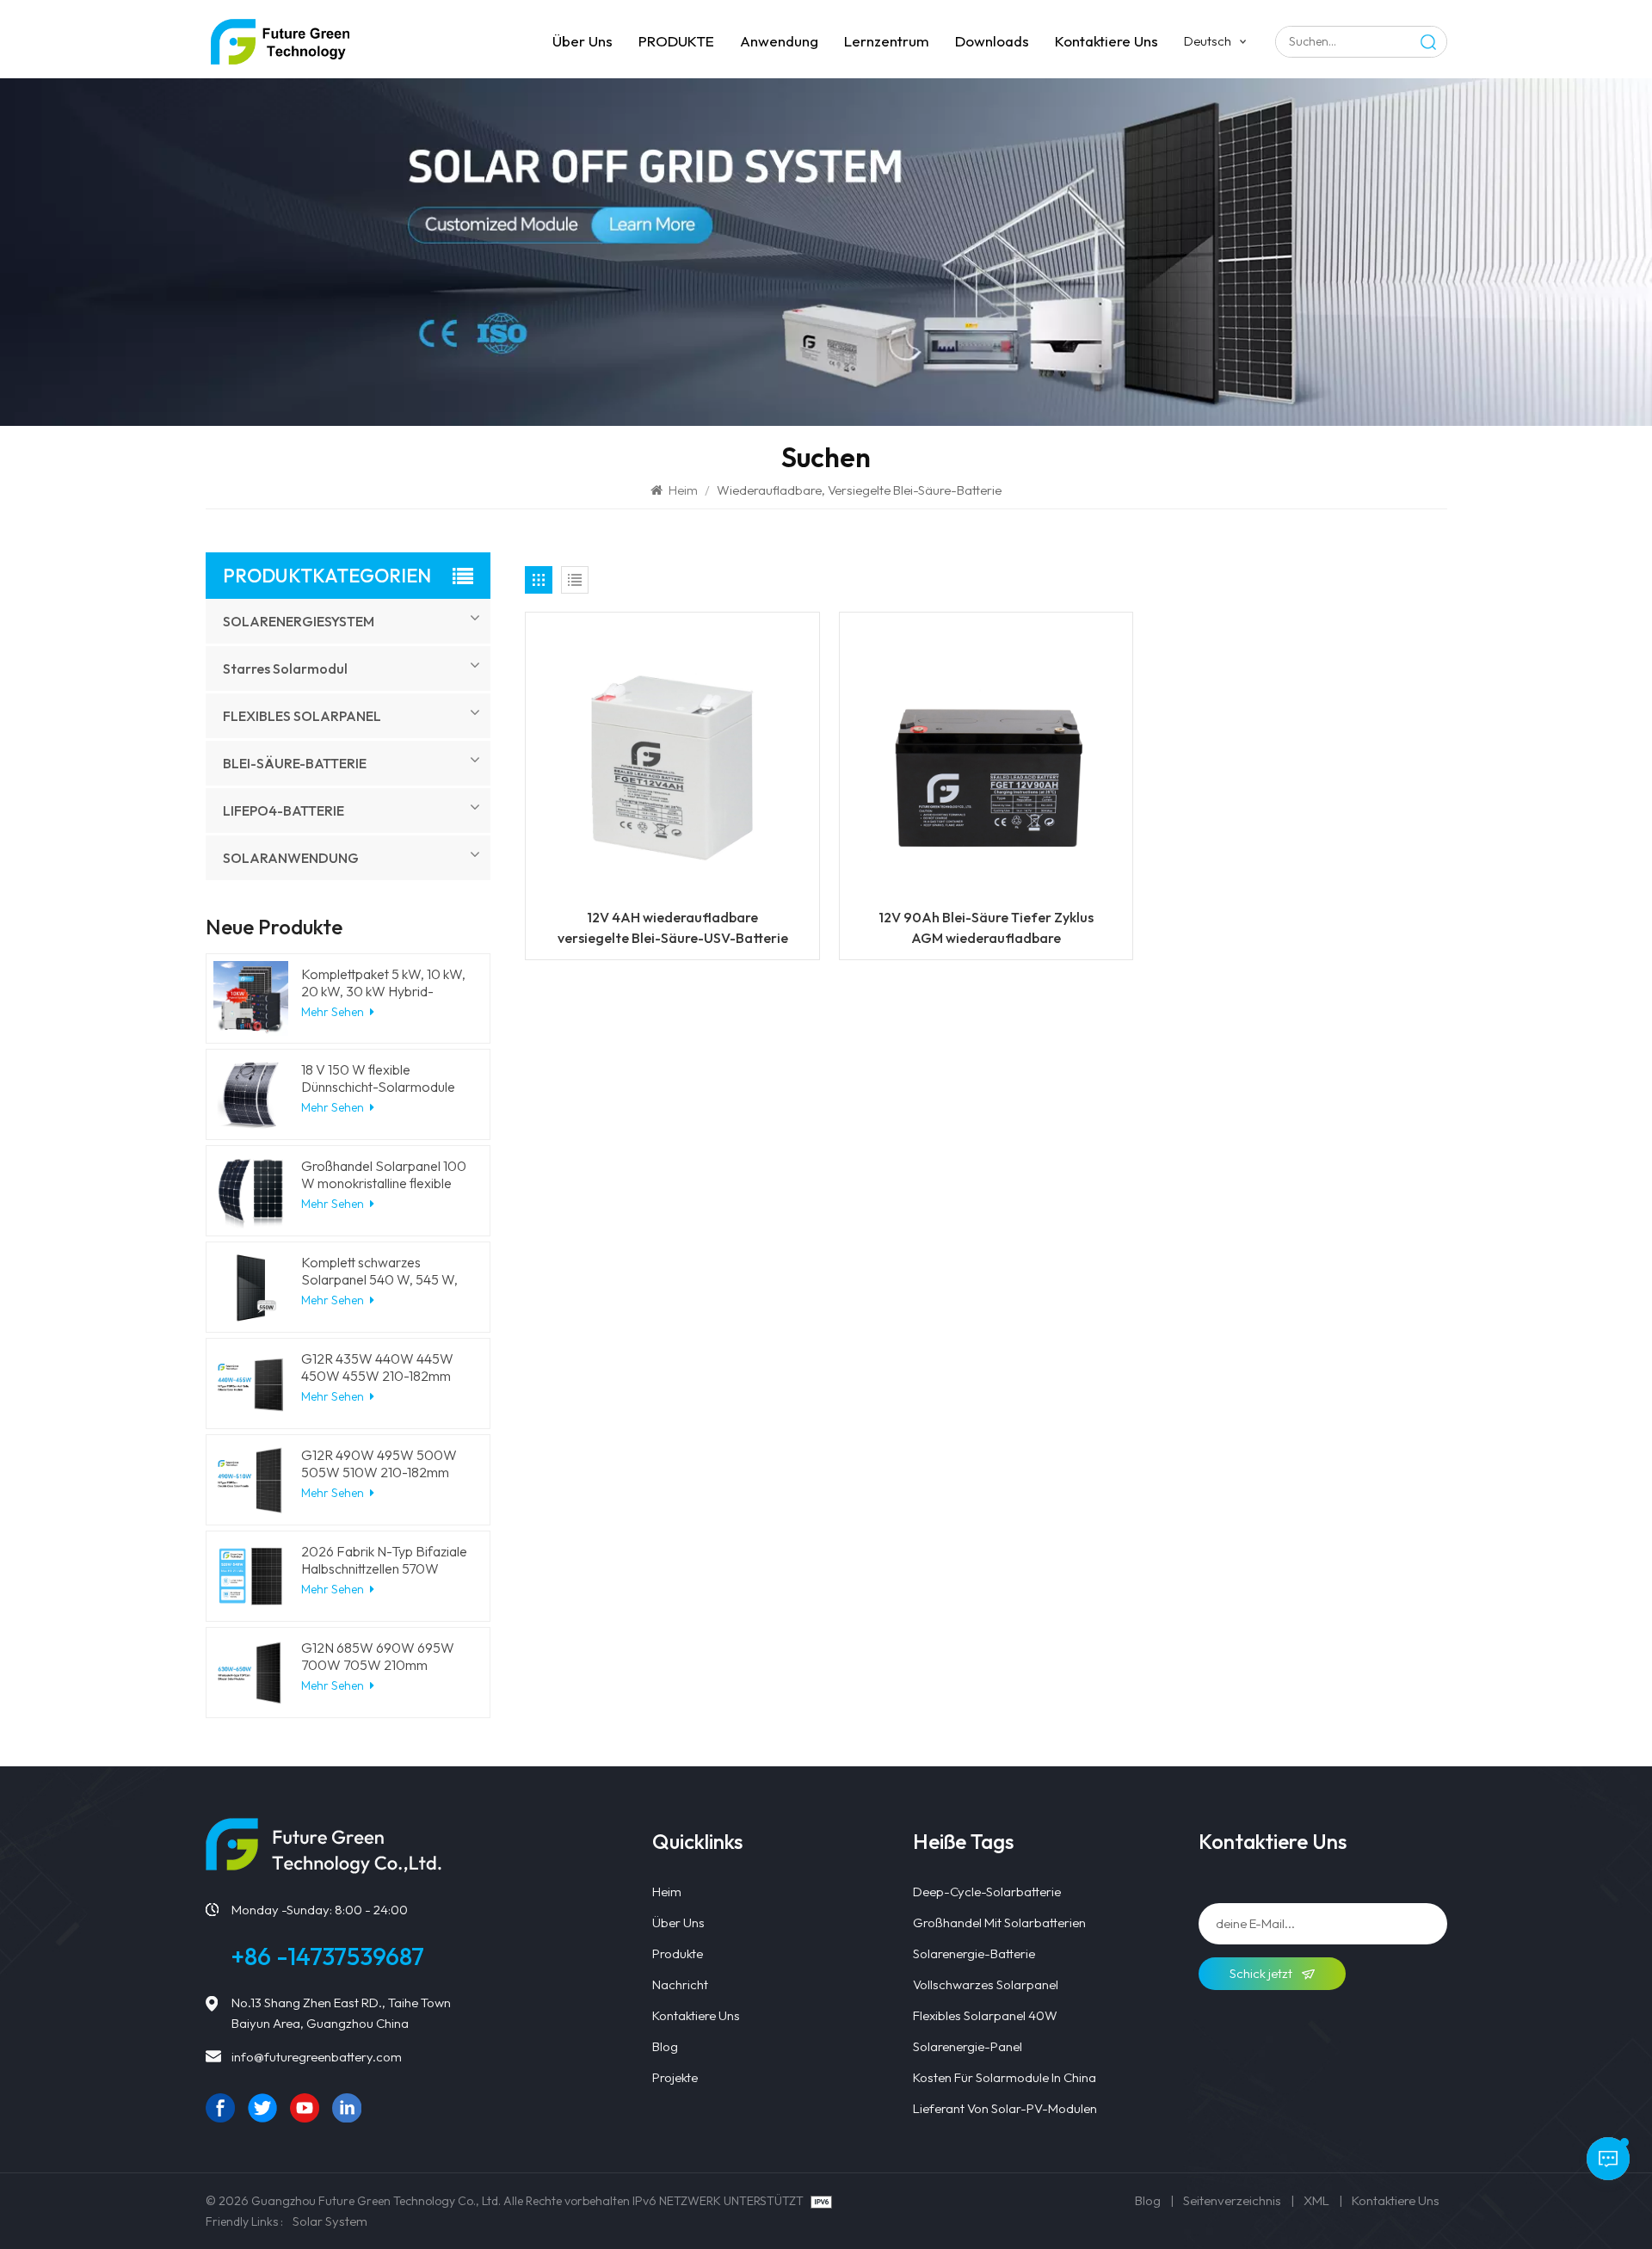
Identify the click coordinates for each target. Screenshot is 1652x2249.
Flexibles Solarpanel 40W (985, 2015)
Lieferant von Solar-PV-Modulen (1005, 2108)
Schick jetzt (1262, 1973)
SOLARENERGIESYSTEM (299, 621)
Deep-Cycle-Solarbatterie (987, 1892)
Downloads (992, 41)
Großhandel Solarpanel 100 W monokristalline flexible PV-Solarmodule (384, 1174)
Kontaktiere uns (1106, 41)
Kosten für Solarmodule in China (1005, 2077)
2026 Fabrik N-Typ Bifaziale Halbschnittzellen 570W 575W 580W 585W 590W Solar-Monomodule (384, 1560)
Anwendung (779, 41)
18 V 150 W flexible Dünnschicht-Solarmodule (378, 1078)
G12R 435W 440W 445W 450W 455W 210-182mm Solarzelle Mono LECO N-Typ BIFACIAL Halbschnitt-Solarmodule (380, 1367)
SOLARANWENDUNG (291, 858)
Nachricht (680, 1984)
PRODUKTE (676, 41)
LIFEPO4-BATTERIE (284, 810)
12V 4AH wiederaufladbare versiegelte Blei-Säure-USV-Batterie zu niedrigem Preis (673, 928)
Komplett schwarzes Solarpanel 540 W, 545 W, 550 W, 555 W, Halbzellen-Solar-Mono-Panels (380, 1271)
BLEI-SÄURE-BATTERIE (295, 763)
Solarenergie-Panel (968, 2046)
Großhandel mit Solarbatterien (999, 1922)
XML (1316, 2200)
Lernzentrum (887, 41)
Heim (683, 490)
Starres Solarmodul (285, 669)
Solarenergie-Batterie (974, 1953)
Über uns (583, 41)
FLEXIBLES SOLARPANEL (302, 716)
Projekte (675, 2077)
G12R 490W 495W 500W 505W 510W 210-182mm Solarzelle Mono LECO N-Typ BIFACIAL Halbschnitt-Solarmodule (380, 1463)
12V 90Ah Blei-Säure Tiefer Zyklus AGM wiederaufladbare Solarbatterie (986, 928)
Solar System (330, 2221)
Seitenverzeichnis (1232, 2200)
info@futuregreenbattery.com (317, 2057)
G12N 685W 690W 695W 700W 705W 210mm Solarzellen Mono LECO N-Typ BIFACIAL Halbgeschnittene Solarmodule (382, 1656)
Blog (665, 2046)
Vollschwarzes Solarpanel (986, 1984)
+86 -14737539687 (328, 1956)
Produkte (678, 1953)
